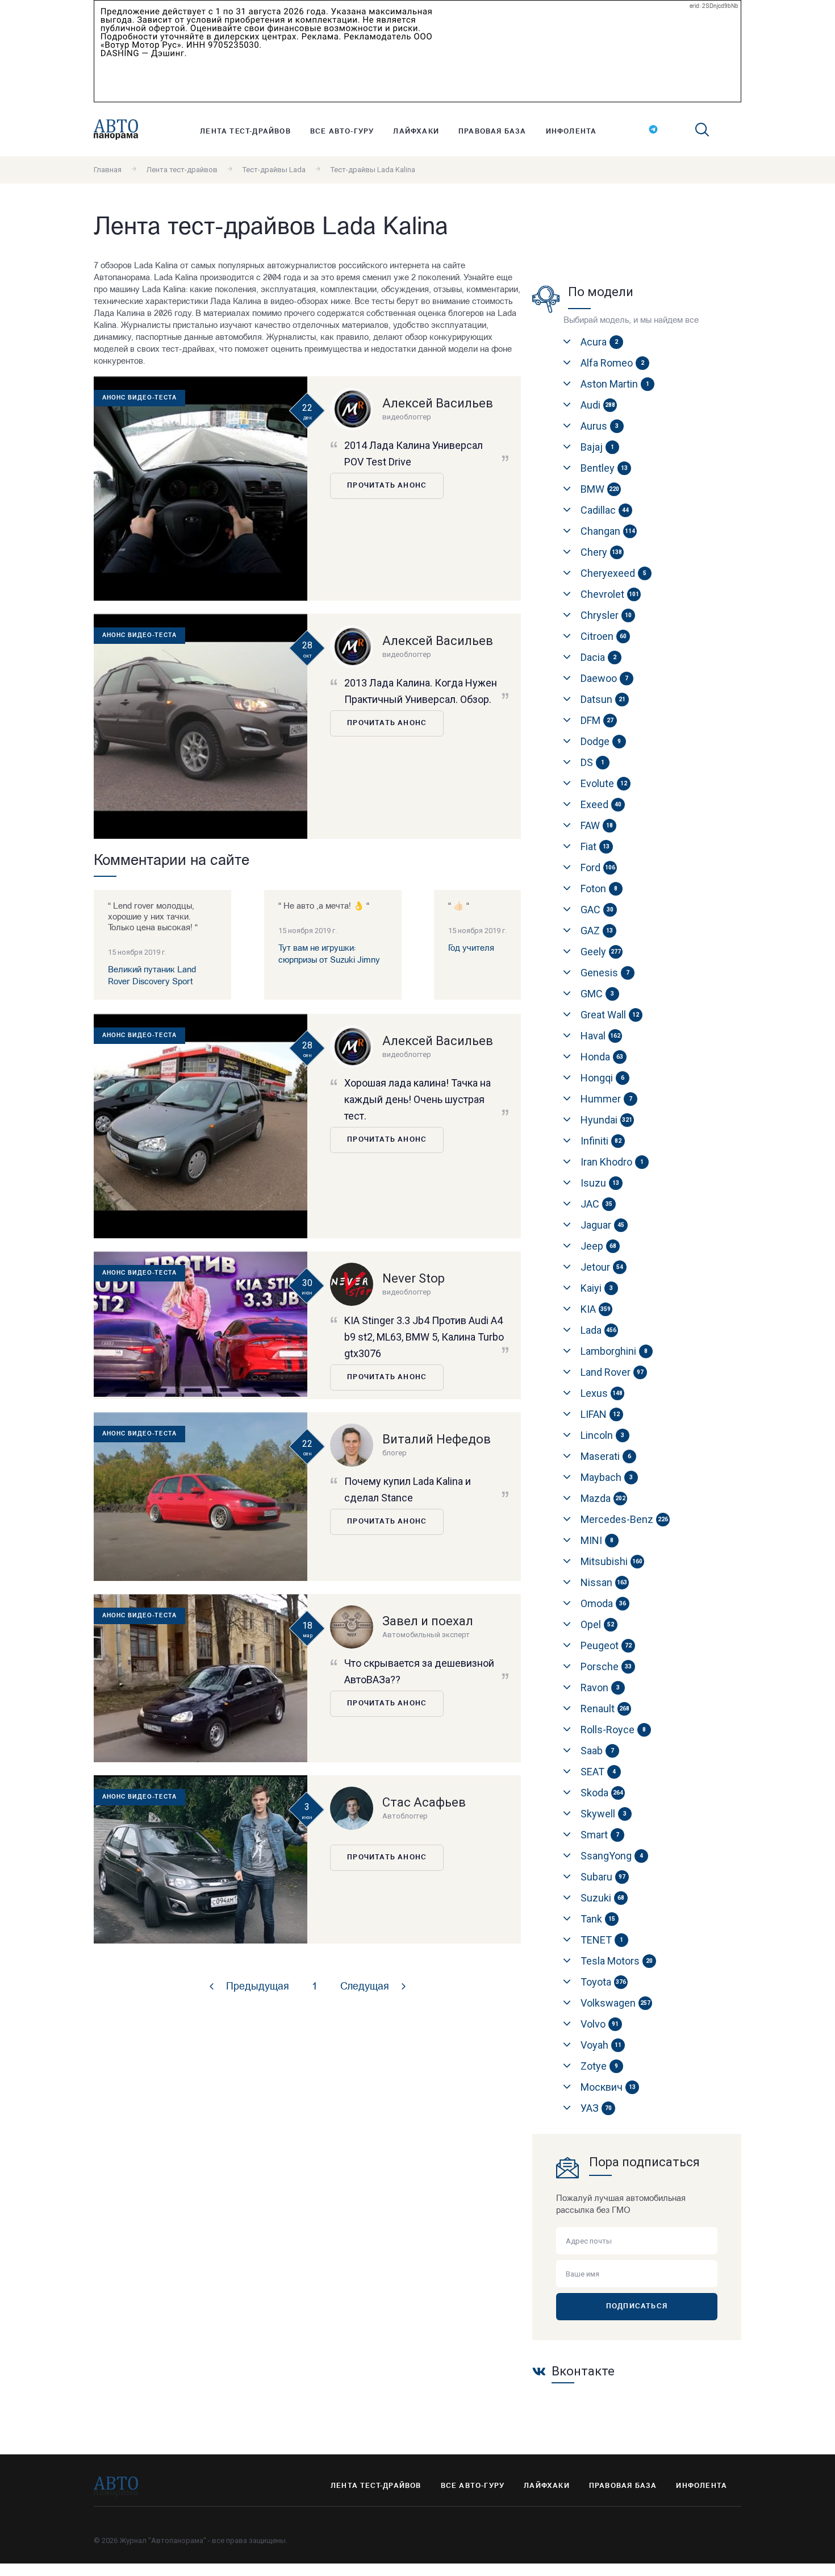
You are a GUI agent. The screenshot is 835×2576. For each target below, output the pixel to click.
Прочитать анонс (387, 486)
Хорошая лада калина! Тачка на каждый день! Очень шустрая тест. (417, 1099)
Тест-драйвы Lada (274, 170)
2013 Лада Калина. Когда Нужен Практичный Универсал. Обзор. (421, 691)
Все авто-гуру (342, 132)
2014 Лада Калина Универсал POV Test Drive (414, 453)
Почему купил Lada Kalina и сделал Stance (408, 1489)
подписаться (637, 2307)
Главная (108, 170)
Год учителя (471, 949)
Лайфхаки (416, 132)
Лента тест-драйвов (245, 132)
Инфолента (571, 132)
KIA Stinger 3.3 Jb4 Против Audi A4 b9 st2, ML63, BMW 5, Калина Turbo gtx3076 (424, 1337)
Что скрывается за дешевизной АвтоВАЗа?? (419, 1671)
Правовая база (492, 132)
